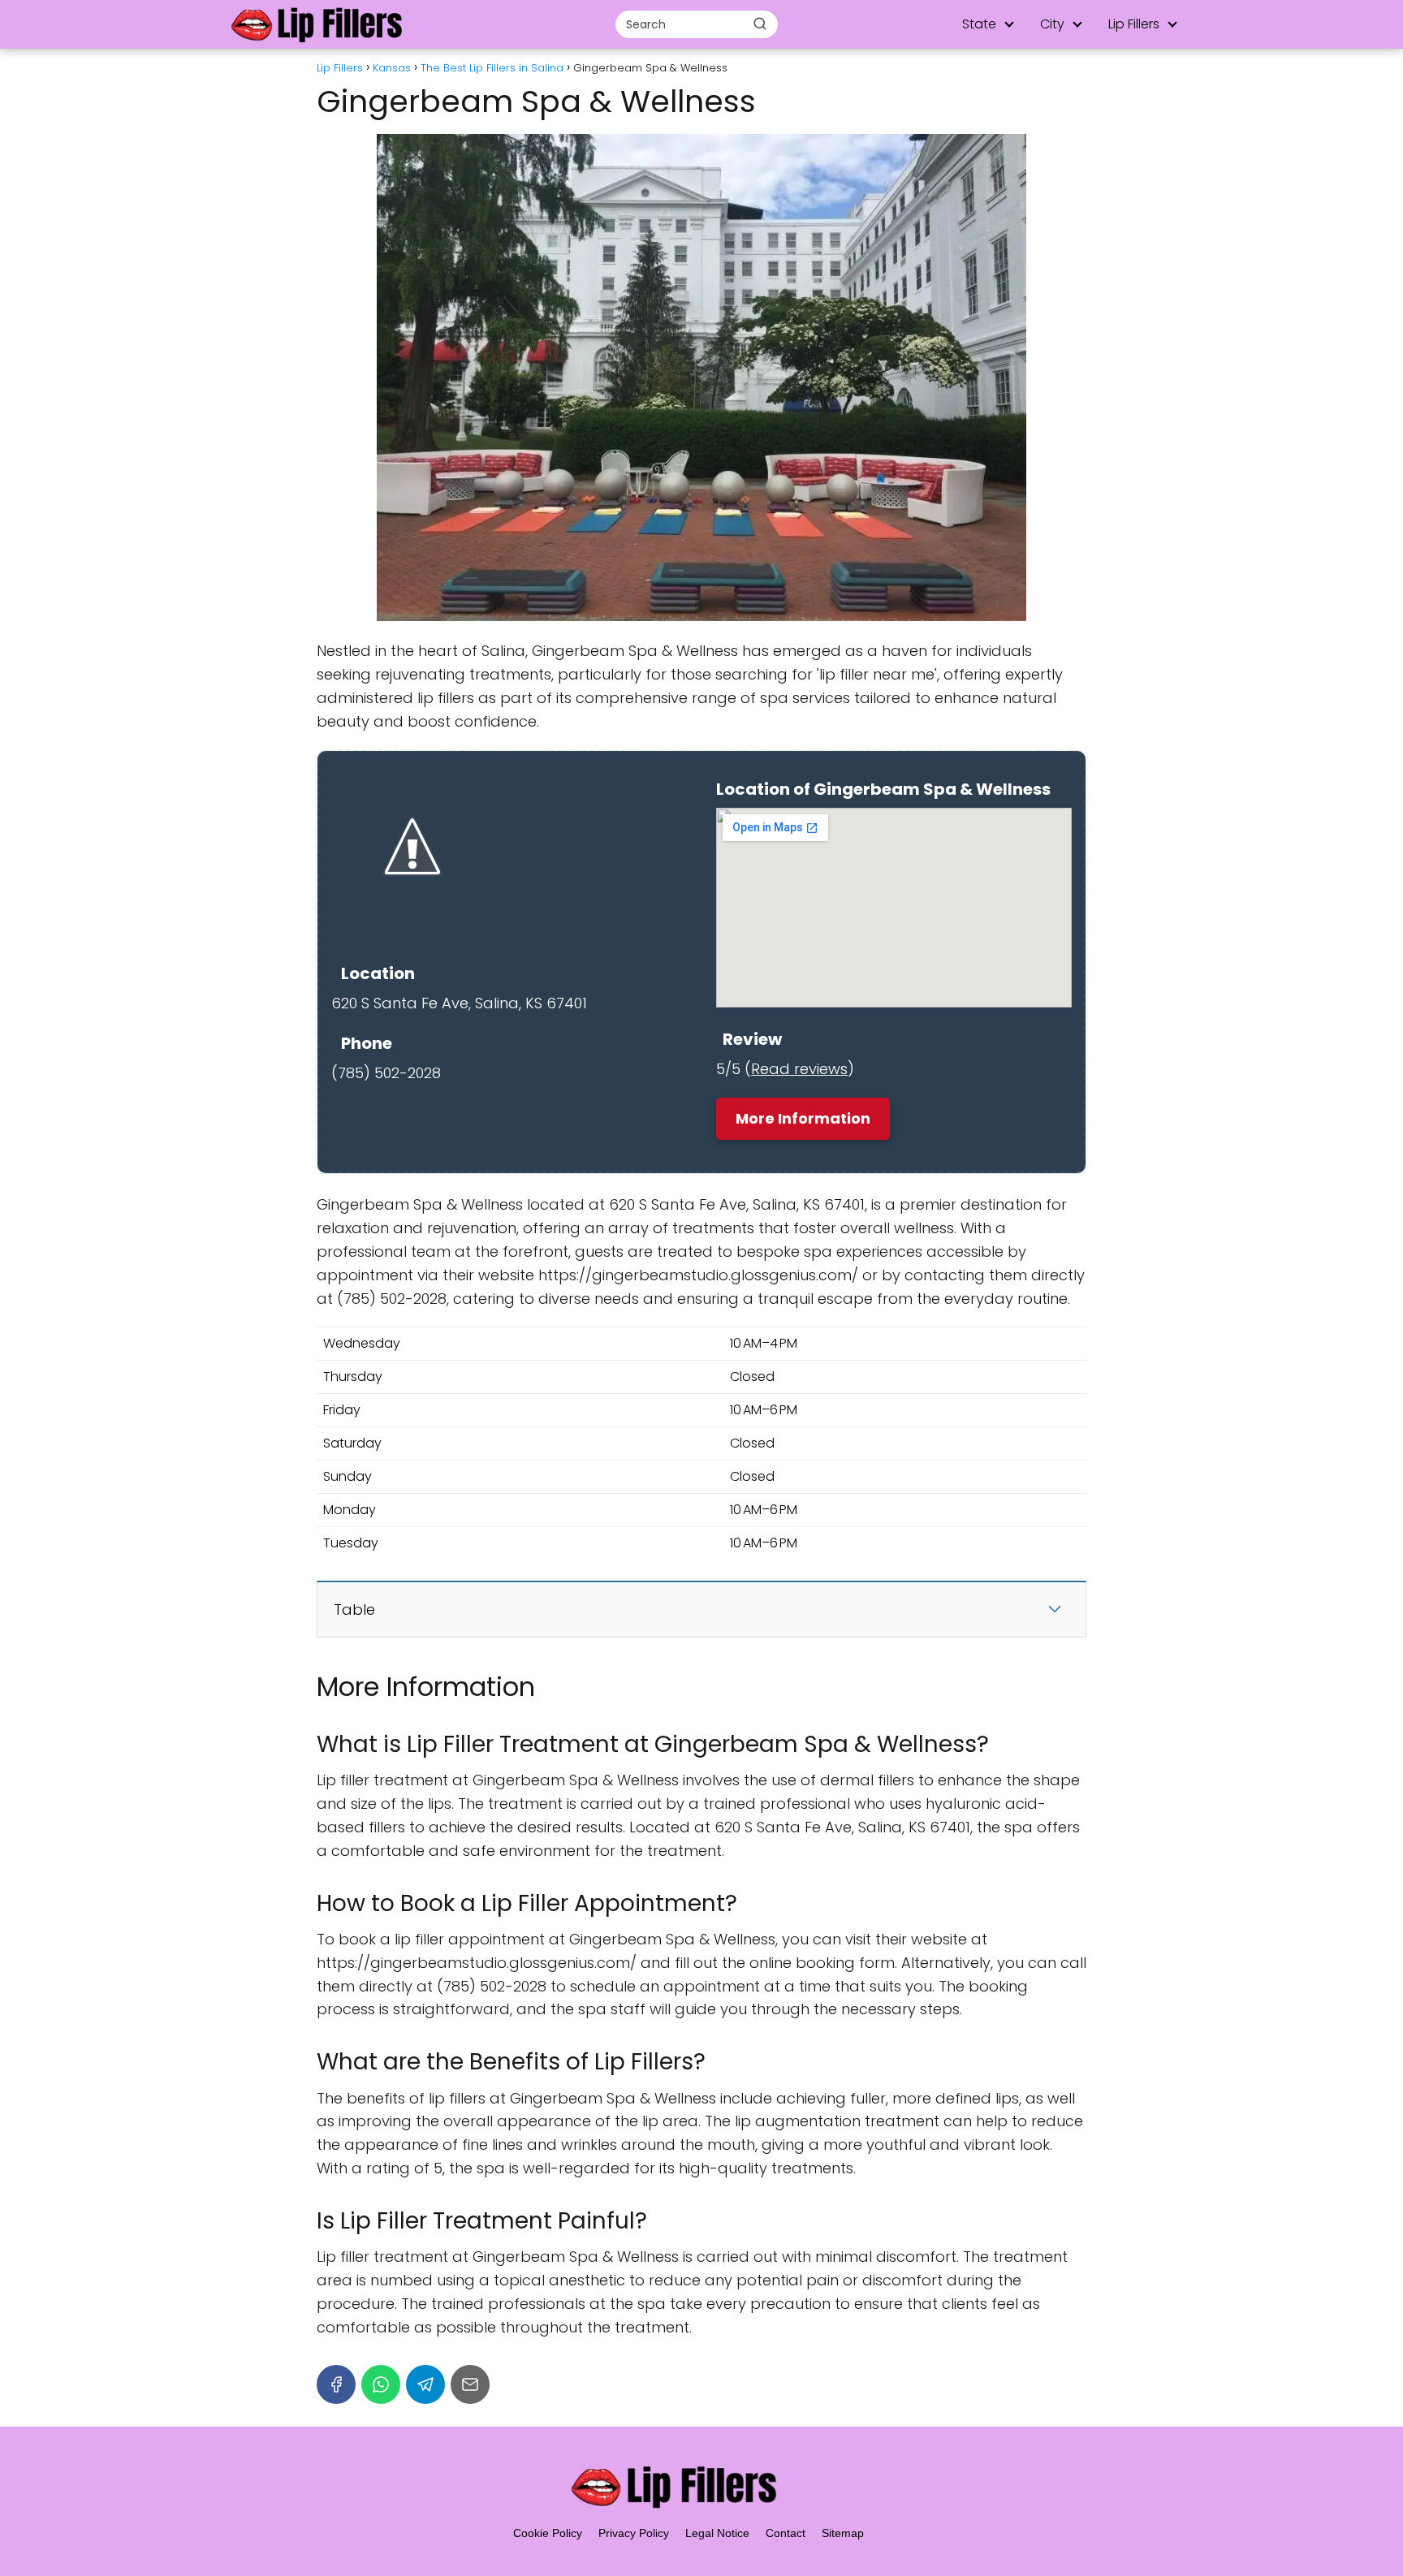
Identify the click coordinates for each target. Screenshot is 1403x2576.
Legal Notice (717, 2533)
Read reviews (799, 1069)
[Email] (470, 2384)
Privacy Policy (634, 2533)
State (979, 24)
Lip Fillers (1134, 24)
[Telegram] (425, 2384)
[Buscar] (760, 24)
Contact (786, 2533)
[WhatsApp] (381, 2384)
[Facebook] (336, 2384)
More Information (803, 1118)
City (1052, 24)
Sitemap (843, 2533)
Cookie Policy (548, 2533)
